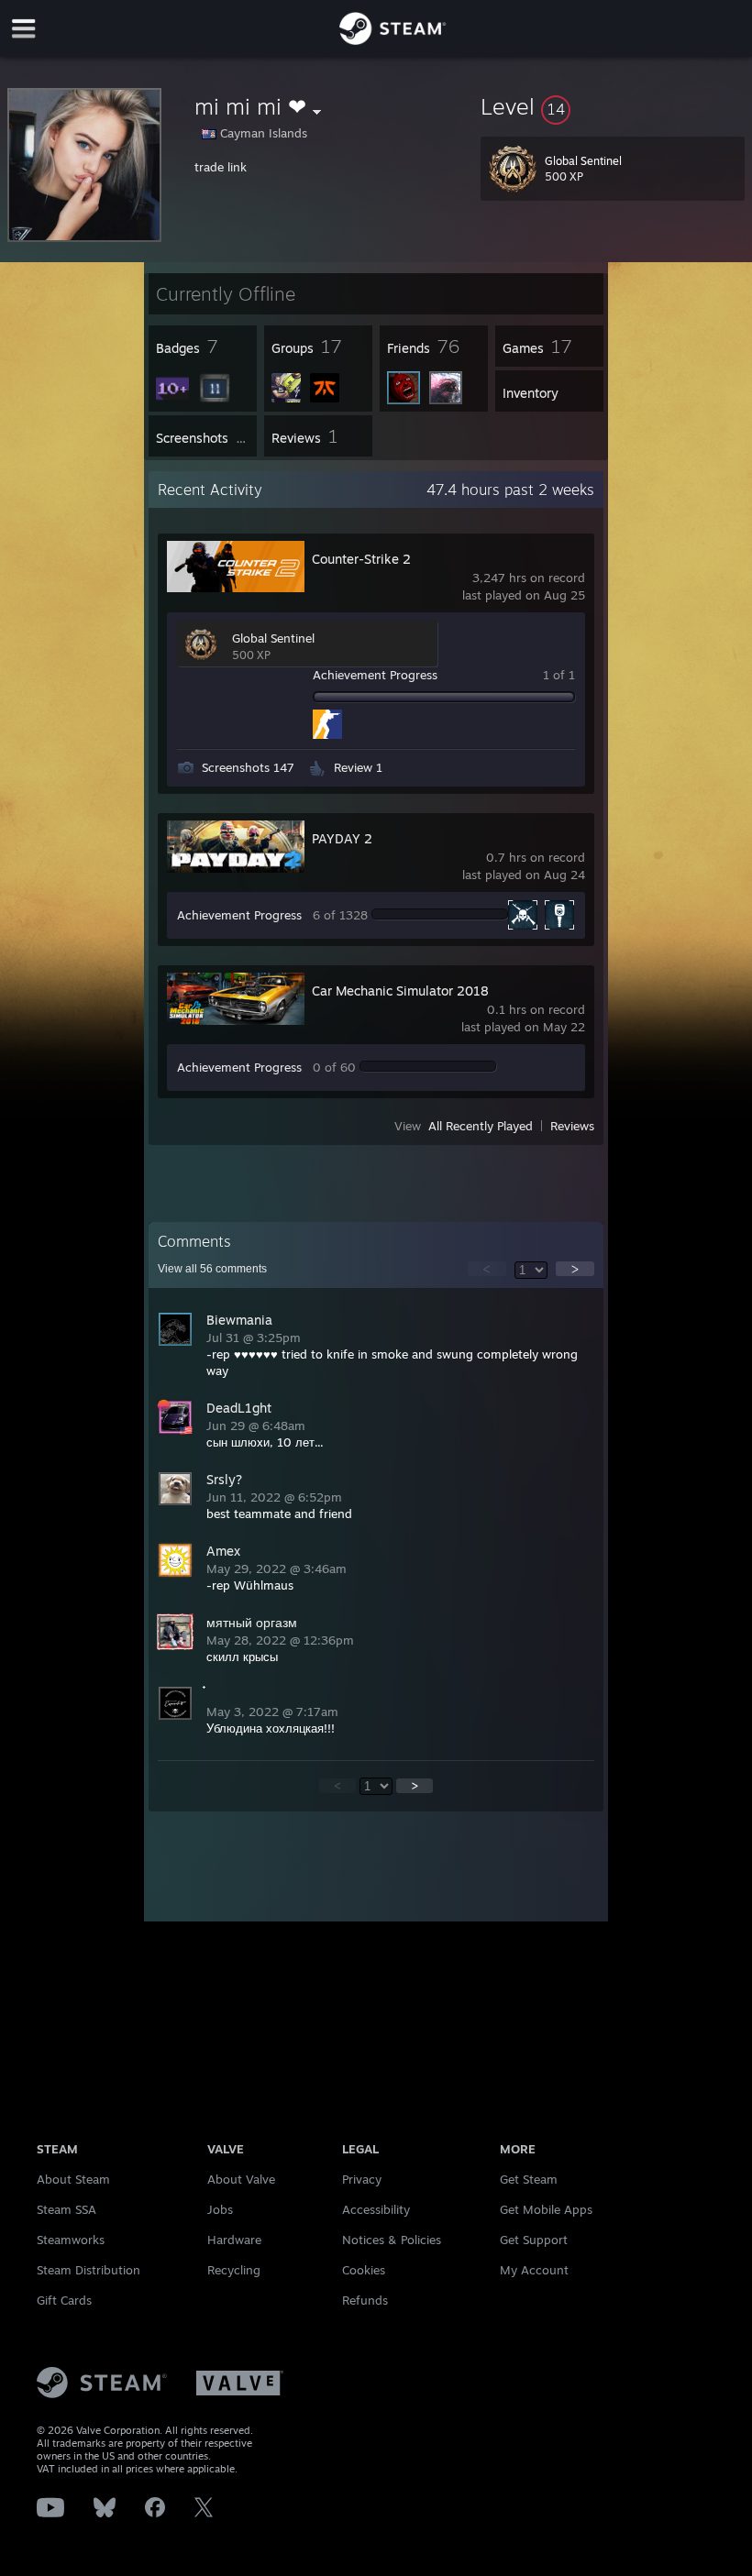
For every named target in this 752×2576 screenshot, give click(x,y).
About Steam (73, 2179)
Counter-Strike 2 (361, 559)
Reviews (572, 1126)
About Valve (241, 2179)
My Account (534, 2270)
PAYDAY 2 (342, 838)
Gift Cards (64, 2300)
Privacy (362, 2179)
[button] (613, 106)
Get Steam (529, 2179)
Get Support (534, 2240)
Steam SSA (66, 2209)
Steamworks (71, 2240)
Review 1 (358, 767)
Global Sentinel (273, 638)
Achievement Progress (375, 675)
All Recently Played (481, 1126)
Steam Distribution (88, 2270)
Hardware (234, 2240)
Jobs (220, 2209)
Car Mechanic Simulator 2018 (400, 991)
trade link (221, 167)
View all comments (212, 1269)
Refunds (365, 2300)
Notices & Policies (392, 2240)
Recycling (234, 2270)
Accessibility (376, 2209)
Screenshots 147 (248, 767)
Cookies (364, 2270)
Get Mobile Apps (546, 2209)
